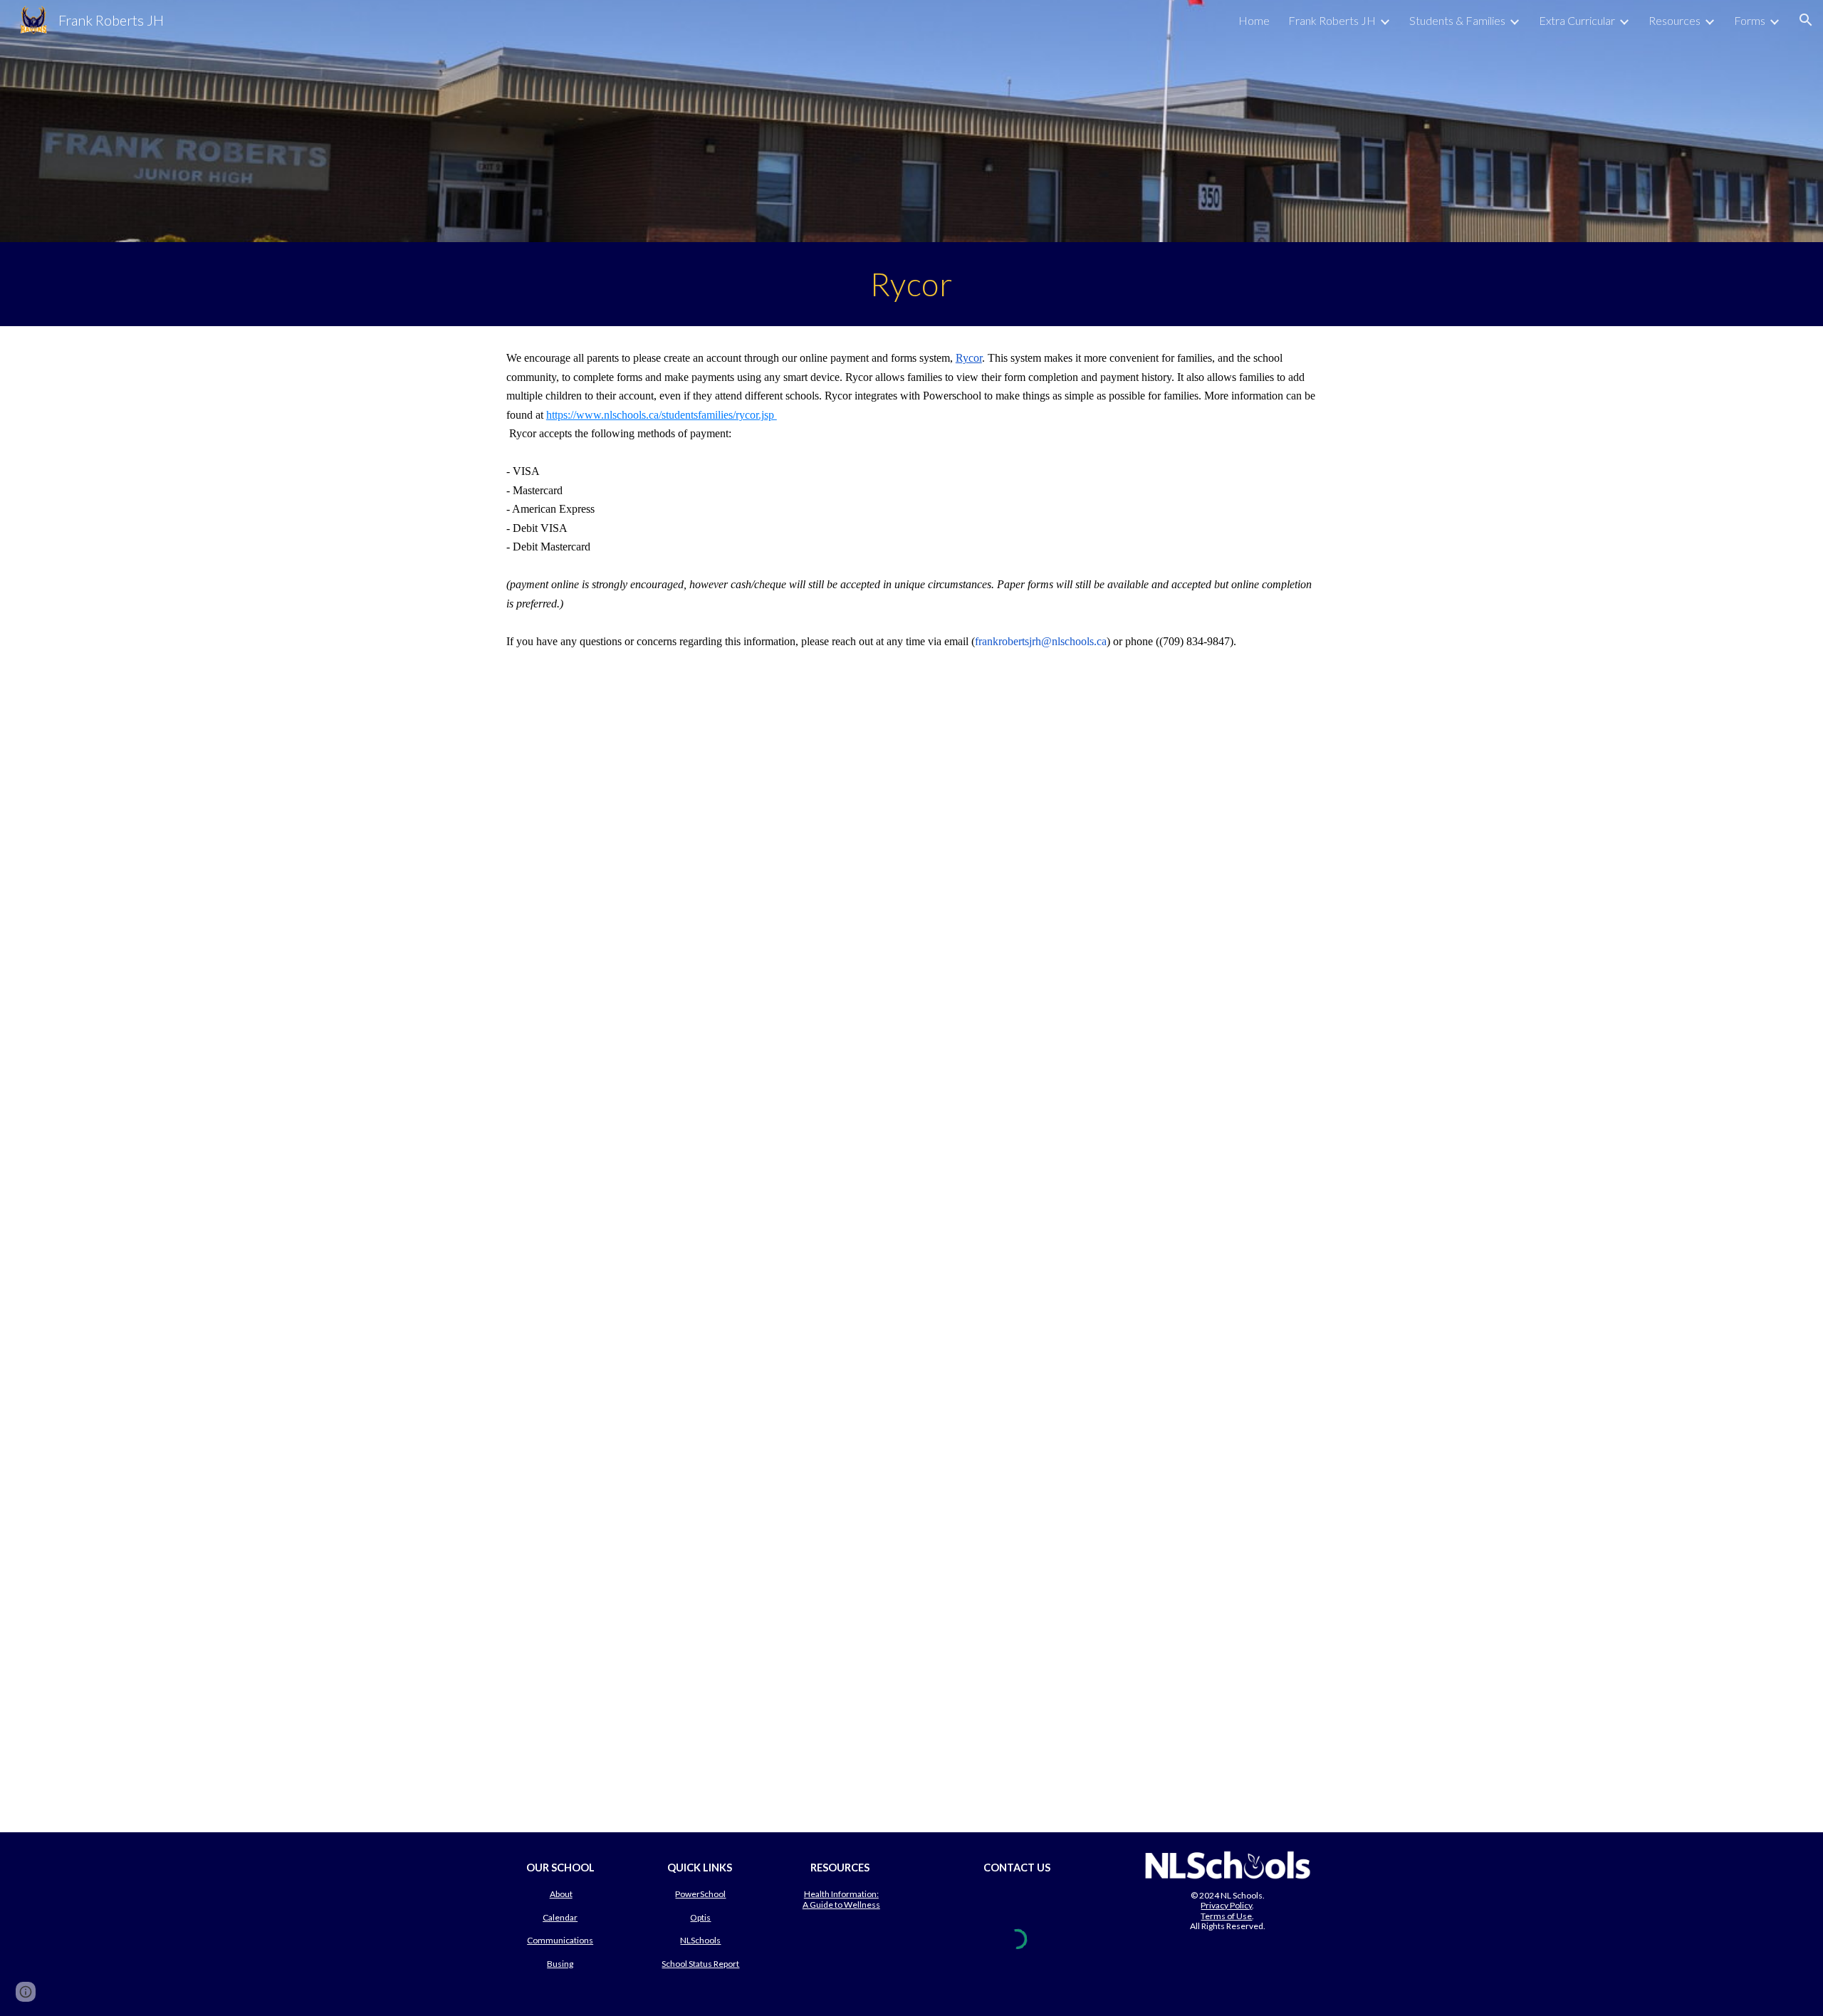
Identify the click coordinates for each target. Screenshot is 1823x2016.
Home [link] (1254, 20)
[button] (1806, 20)
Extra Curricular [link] (1577, 20)
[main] (911, 284)
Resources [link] (1675, 20)
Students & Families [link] (1457, 20)
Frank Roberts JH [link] (1332, 20)
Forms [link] (1750, 20)
